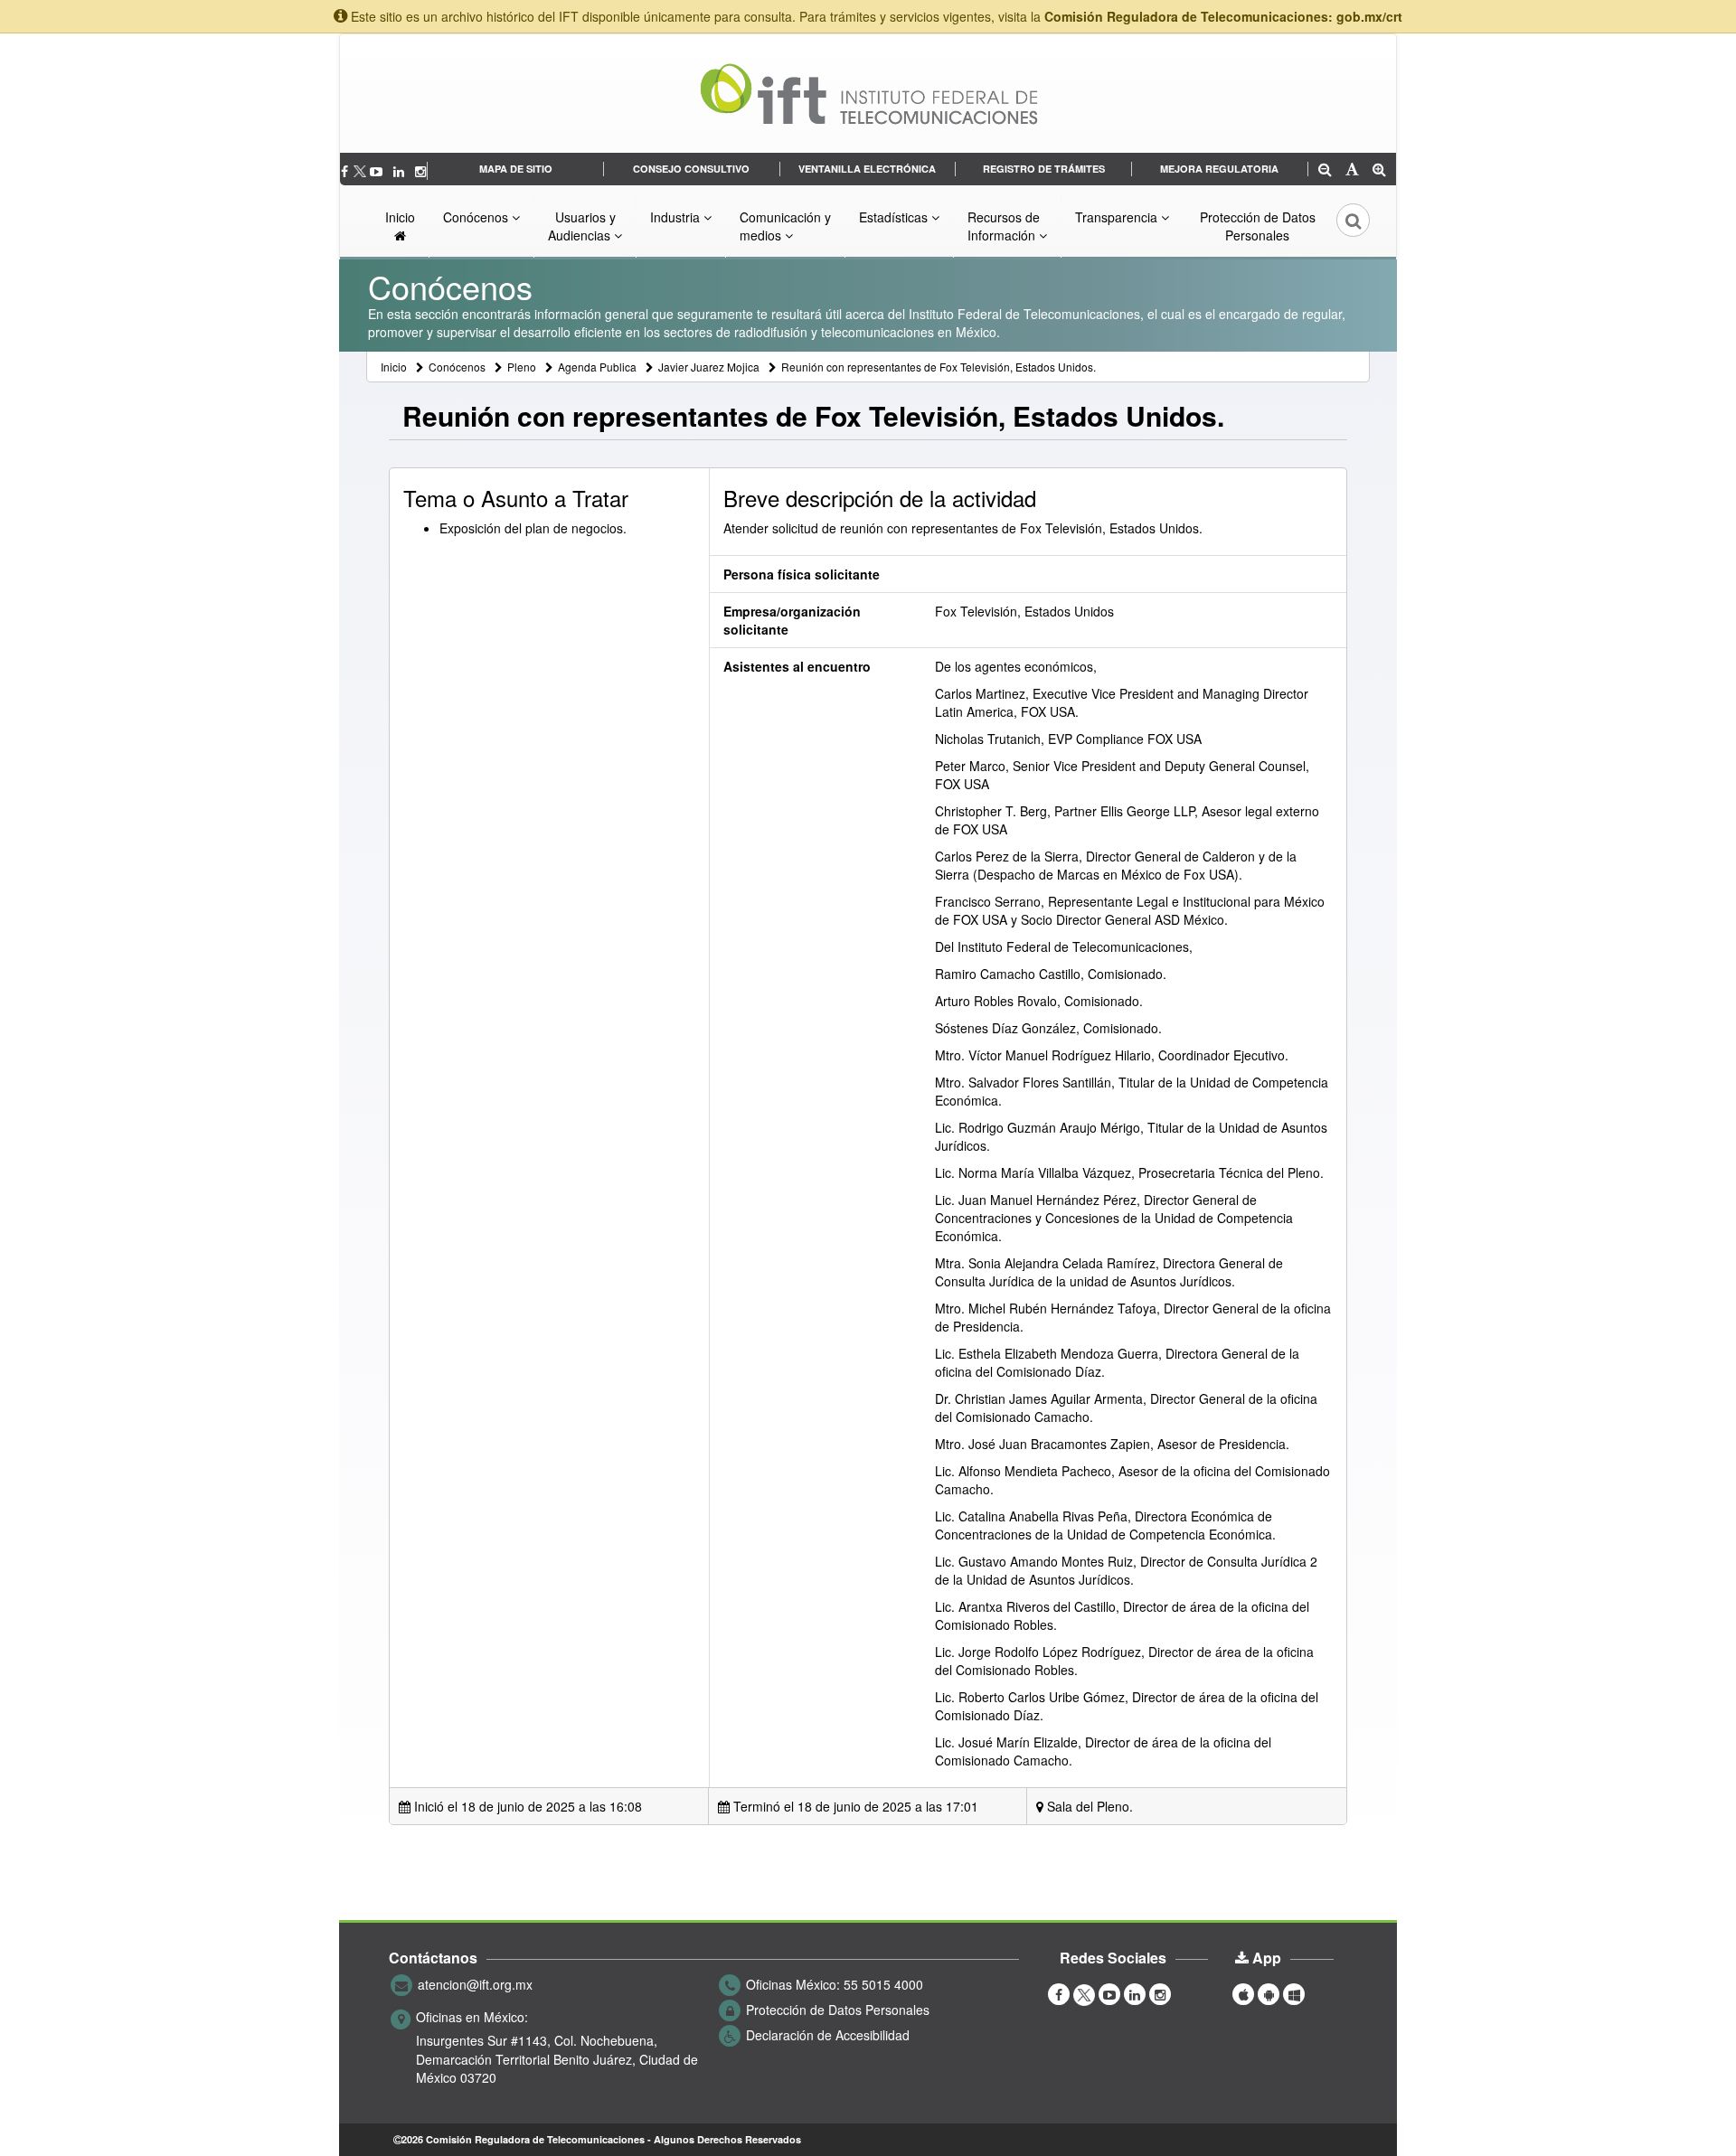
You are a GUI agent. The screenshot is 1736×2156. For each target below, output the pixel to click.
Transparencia (1118, 217)
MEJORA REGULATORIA (1219, 169)
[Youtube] (378, 171)
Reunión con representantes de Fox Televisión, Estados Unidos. (939, 367)
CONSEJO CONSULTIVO (691, 169)
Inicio (400, 217)
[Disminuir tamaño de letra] (1325, 170)
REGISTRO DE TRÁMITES (1044, 169)
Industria (677, 217)
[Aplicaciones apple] (1243, 1993)
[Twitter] (361, 171)
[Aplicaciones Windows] (1294, 1993)
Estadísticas (895, 217)
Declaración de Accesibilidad (828, 2035)
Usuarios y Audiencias (582, 226)
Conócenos (477, 217)
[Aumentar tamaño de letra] (1379, 170)
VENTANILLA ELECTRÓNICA (867, 169)
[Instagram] (420, 171)
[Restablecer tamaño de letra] (1352, 170)
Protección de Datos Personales (1258, 226)
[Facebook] (346, 171)
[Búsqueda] (1341, 226)
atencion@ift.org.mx (475, 1984)
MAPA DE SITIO (516, 169)
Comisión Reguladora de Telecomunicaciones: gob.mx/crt (1223, 16)
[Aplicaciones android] (1269, 1993)
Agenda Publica (597, 367)
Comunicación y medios (785, 226)
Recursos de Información (1004, 226)
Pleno (522, 367)
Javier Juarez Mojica (709, 367)
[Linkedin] (401, 171)
